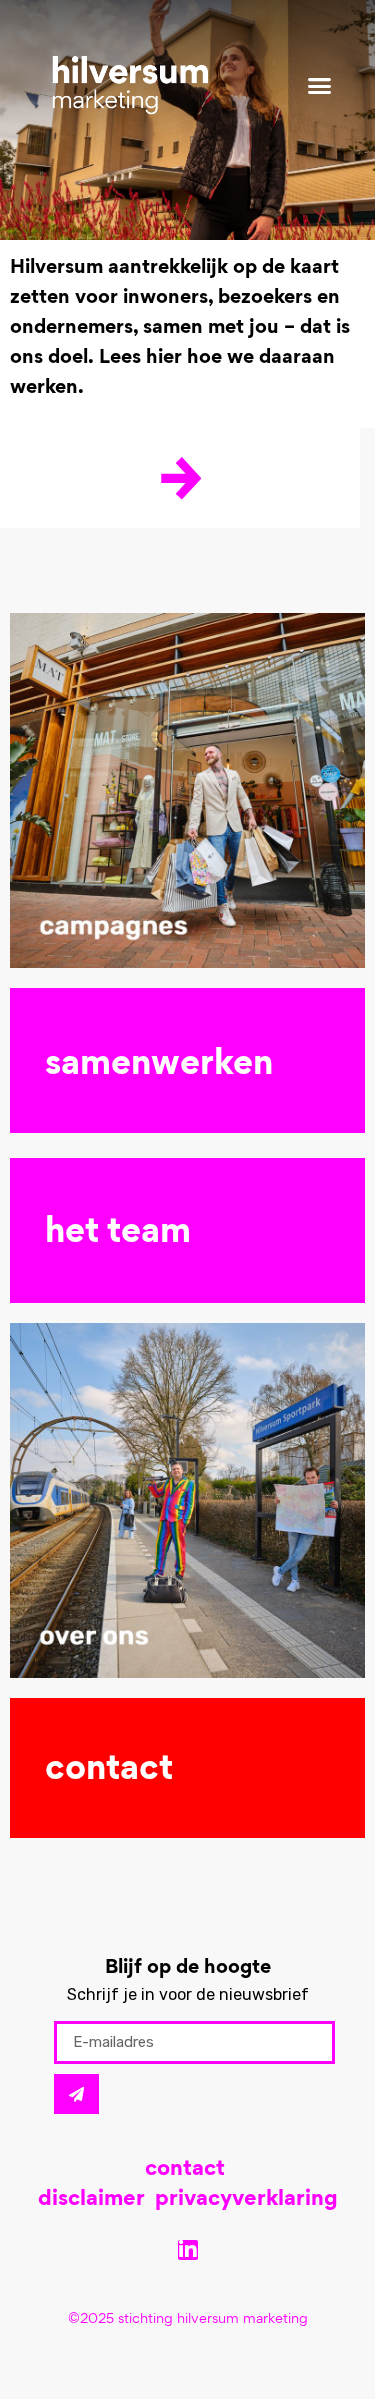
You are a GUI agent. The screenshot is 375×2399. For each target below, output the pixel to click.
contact (185, 2170)
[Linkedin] (188, 2250)
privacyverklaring (246, 2200)
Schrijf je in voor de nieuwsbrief (188, 1995)
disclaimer (91, 2200)
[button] (320, 85)
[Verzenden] (76, 2094)
